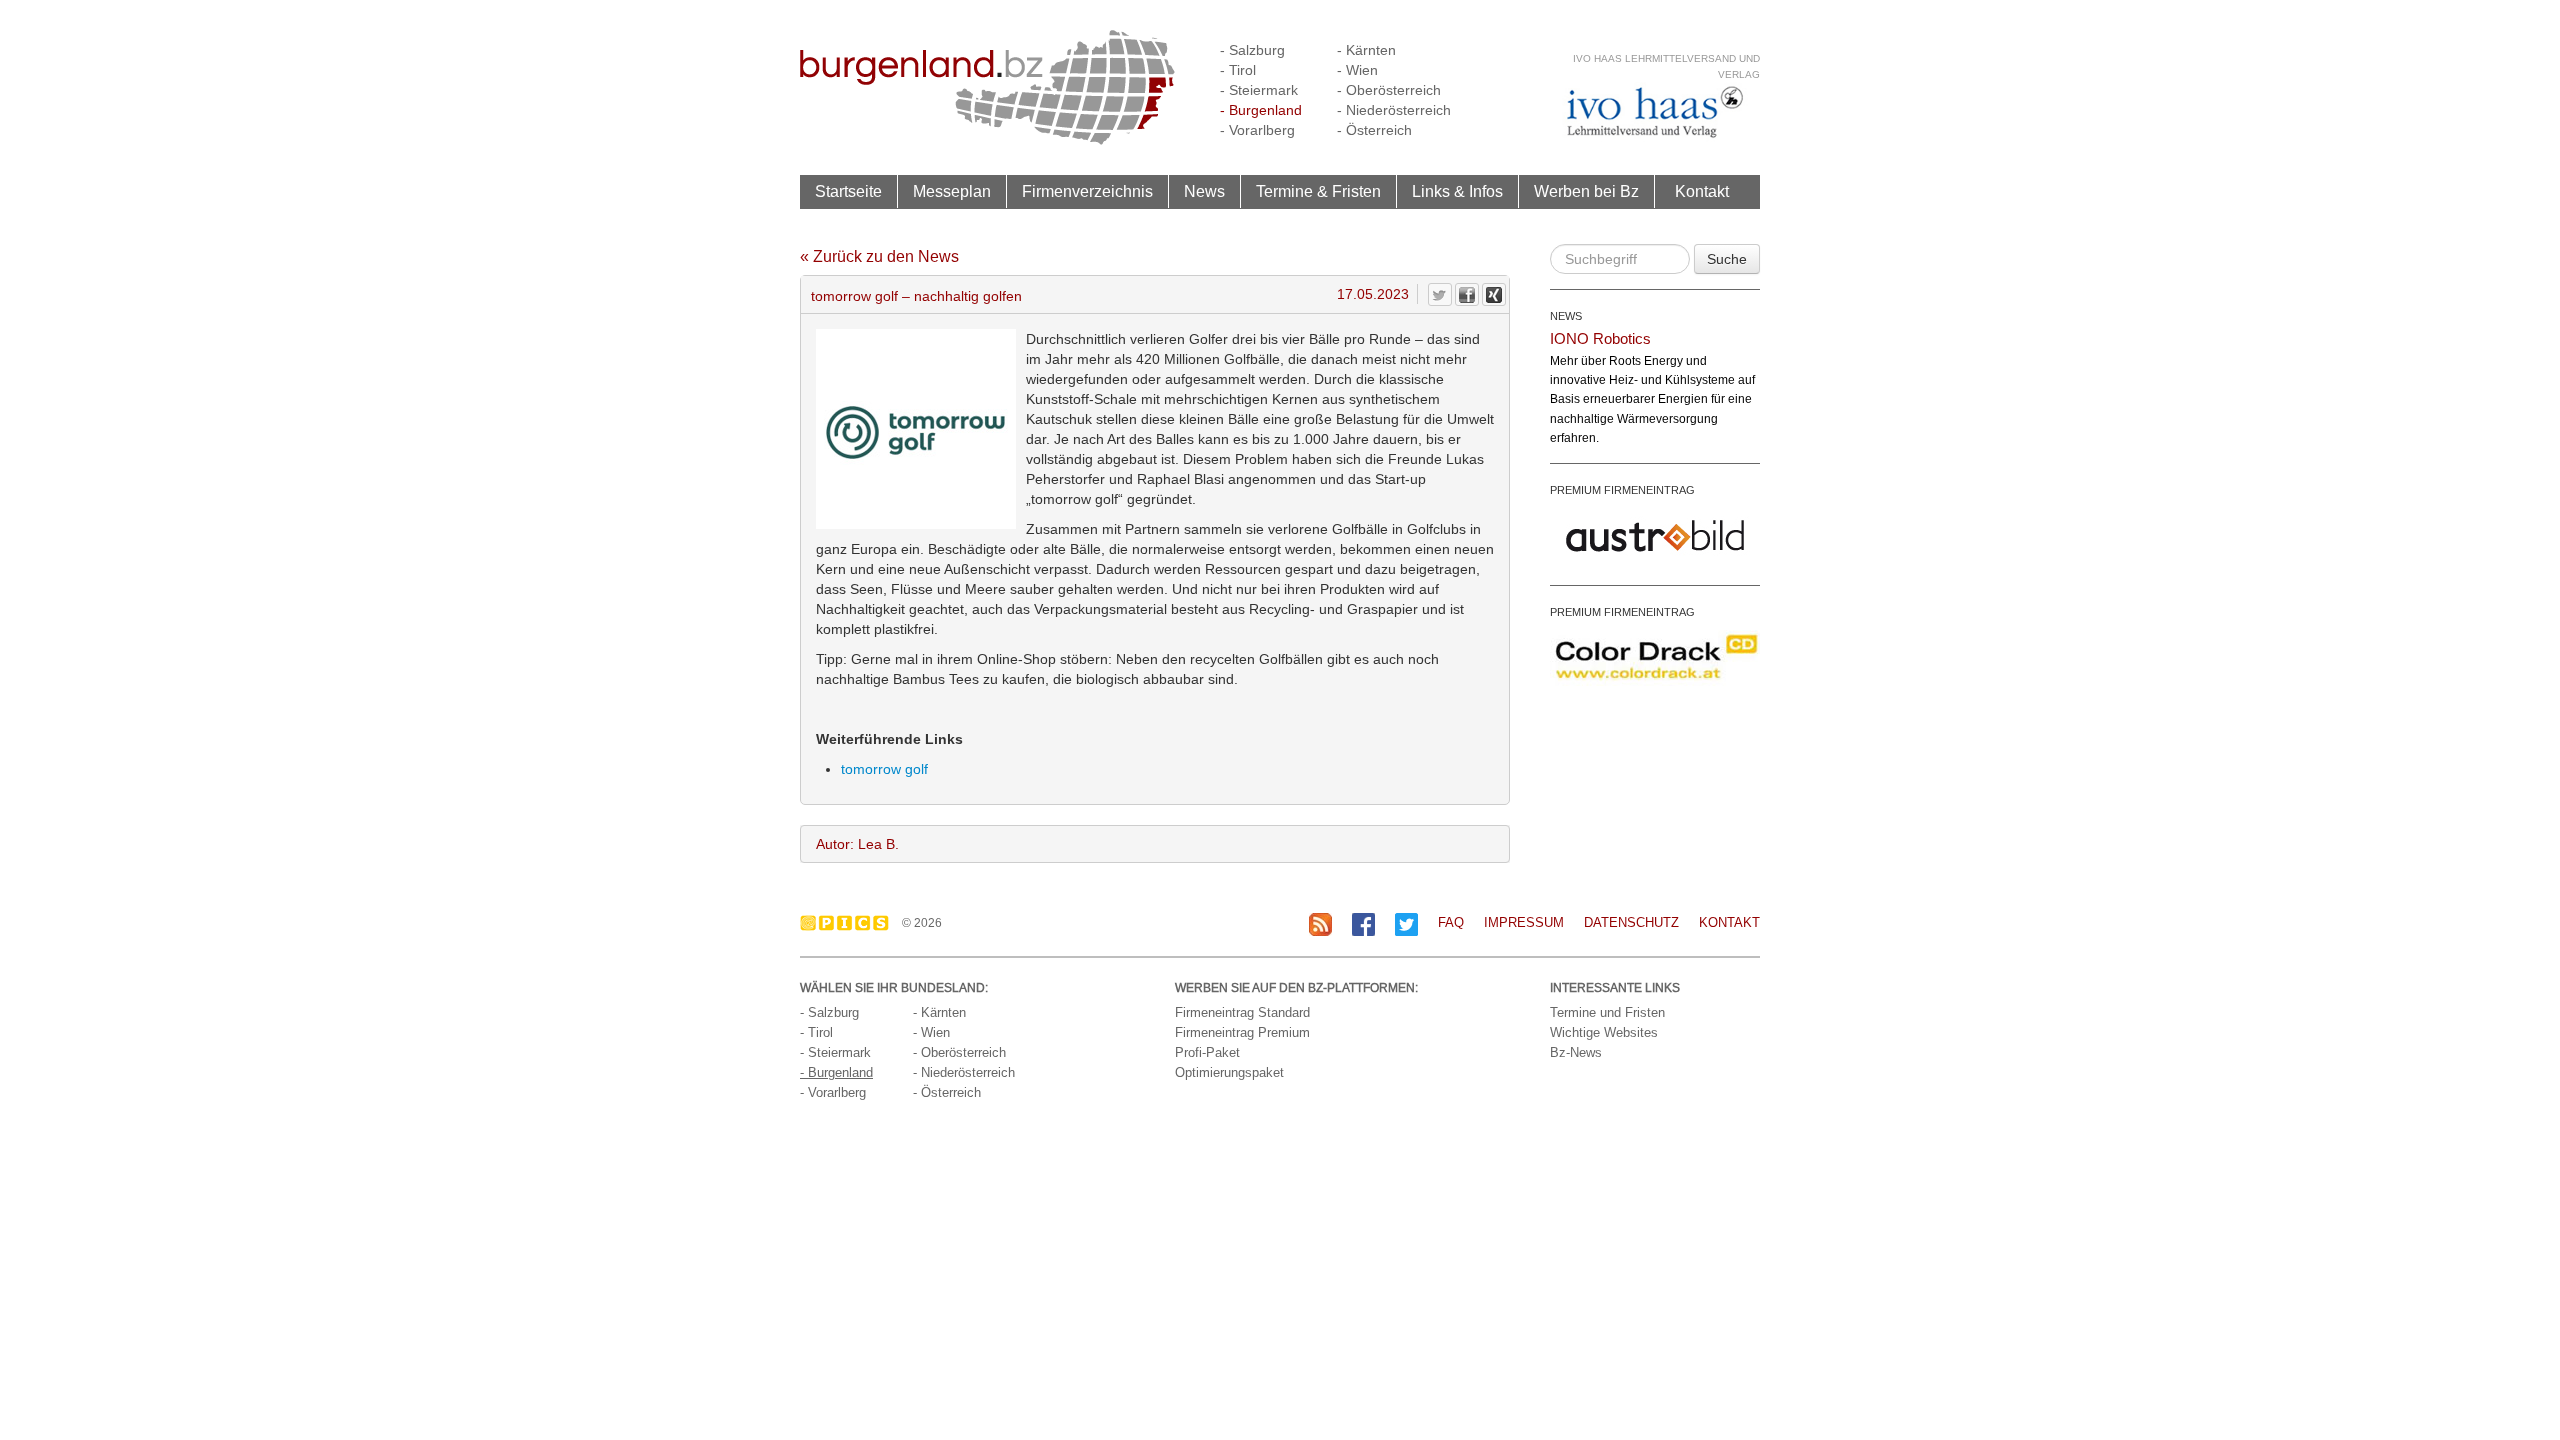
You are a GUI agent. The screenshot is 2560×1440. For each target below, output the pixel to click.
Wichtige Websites (1604, 1032)
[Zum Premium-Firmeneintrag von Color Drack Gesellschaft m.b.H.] (1655, 656)
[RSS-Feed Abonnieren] (1320, 923)
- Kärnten (1366, 50)
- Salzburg (1252, 50)
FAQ (1451, 922)
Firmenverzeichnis (1087, 191)
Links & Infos (1457, 191)
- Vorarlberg (1257, 130)
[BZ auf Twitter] (1406, 923)
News (1204, 191)
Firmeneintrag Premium (1242, 1032)
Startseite (848, 191)
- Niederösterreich (1394, 110)
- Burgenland (1261, 110)
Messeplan (952, 191)
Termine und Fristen (1607, 1012)
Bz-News (1576, 1052)
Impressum (1524, 922)
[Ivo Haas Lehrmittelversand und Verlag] (1655, 111)
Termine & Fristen (1318, 191)
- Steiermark (1259, 90)
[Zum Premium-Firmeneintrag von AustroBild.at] (1655, 534)
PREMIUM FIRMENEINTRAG (1622, 490)
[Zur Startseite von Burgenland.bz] (987, 86)
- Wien (1357, 70)
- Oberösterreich (1389, 90)
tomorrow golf (884, 769)
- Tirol (1238, 70)
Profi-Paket (1207, 1052)
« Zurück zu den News (879, 256)
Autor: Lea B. (857, 844)
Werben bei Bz (1586, 191)
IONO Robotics (1600, 338)
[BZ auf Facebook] (1363, 923)
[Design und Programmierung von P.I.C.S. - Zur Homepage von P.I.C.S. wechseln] (849, 923)
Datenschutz (1631, 922)
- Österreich (1374, 130)
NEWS (1566, 316)
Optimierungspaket (1229, 1072)
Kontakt (1702, 191)
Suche (1727, 259)
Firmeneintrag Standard (1242, 1012)
